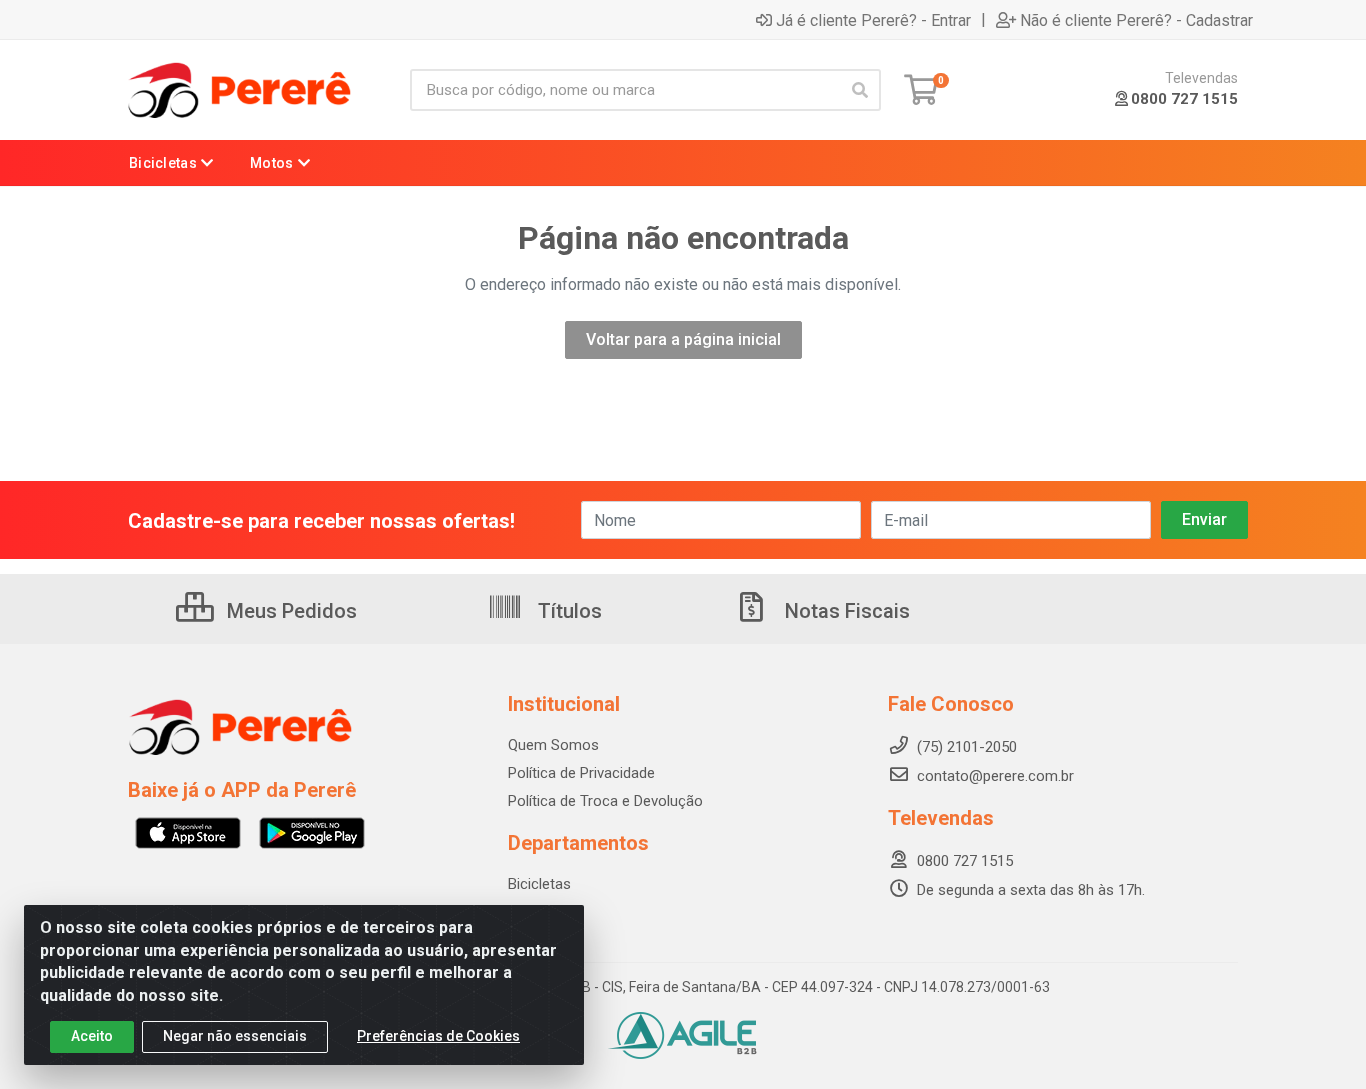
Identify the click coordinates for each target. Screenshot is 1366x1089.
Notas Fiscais (845, 611)
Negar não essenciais (235, 1036)
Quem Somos (553, 745)
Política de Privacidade (581, 773)
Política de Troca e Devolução (605, 801)
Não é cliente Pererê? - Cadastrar (1136, 20)
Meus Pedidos (289, 611)
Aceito (92, 1036)
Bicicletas (539, 884)
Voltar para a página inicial (683, 339)
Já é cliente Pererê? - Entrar (873, 20)
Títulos (567, 611)
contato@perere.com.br (995, 776)
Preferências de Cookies (438, 1036)
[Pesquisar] (860, 90)
